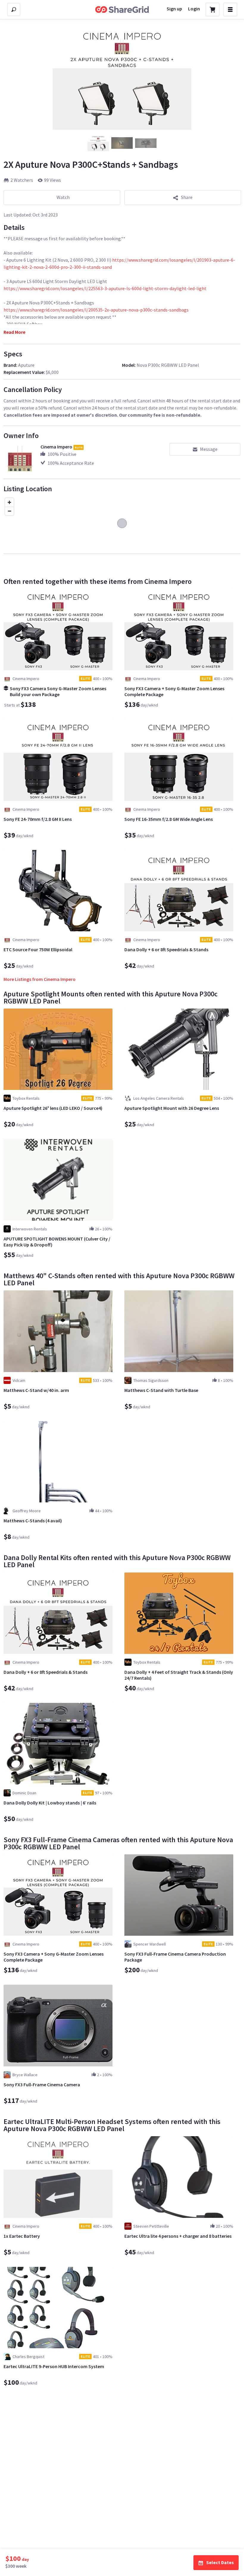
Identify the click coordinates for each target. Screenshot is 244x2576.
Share (187, 197)
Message (209, 449)
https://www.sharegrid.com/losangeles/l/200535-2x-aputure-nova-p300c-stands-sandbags (96, 310)
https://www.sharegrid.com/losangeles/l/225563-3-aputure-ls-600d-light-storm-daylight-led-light (105, 288)
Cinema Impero (56, 447)
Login (194, 9)
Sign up (174, 9)
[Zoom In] (9, 502)
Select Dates (220, 2562)
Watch (63, 197)
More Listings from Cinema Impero (40, 979)
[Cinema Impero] (20, 459)
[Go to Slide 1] (98, 143)
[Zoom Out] (9, 511)
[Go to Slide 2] (122, 143)
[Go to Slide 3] (146, 143)
